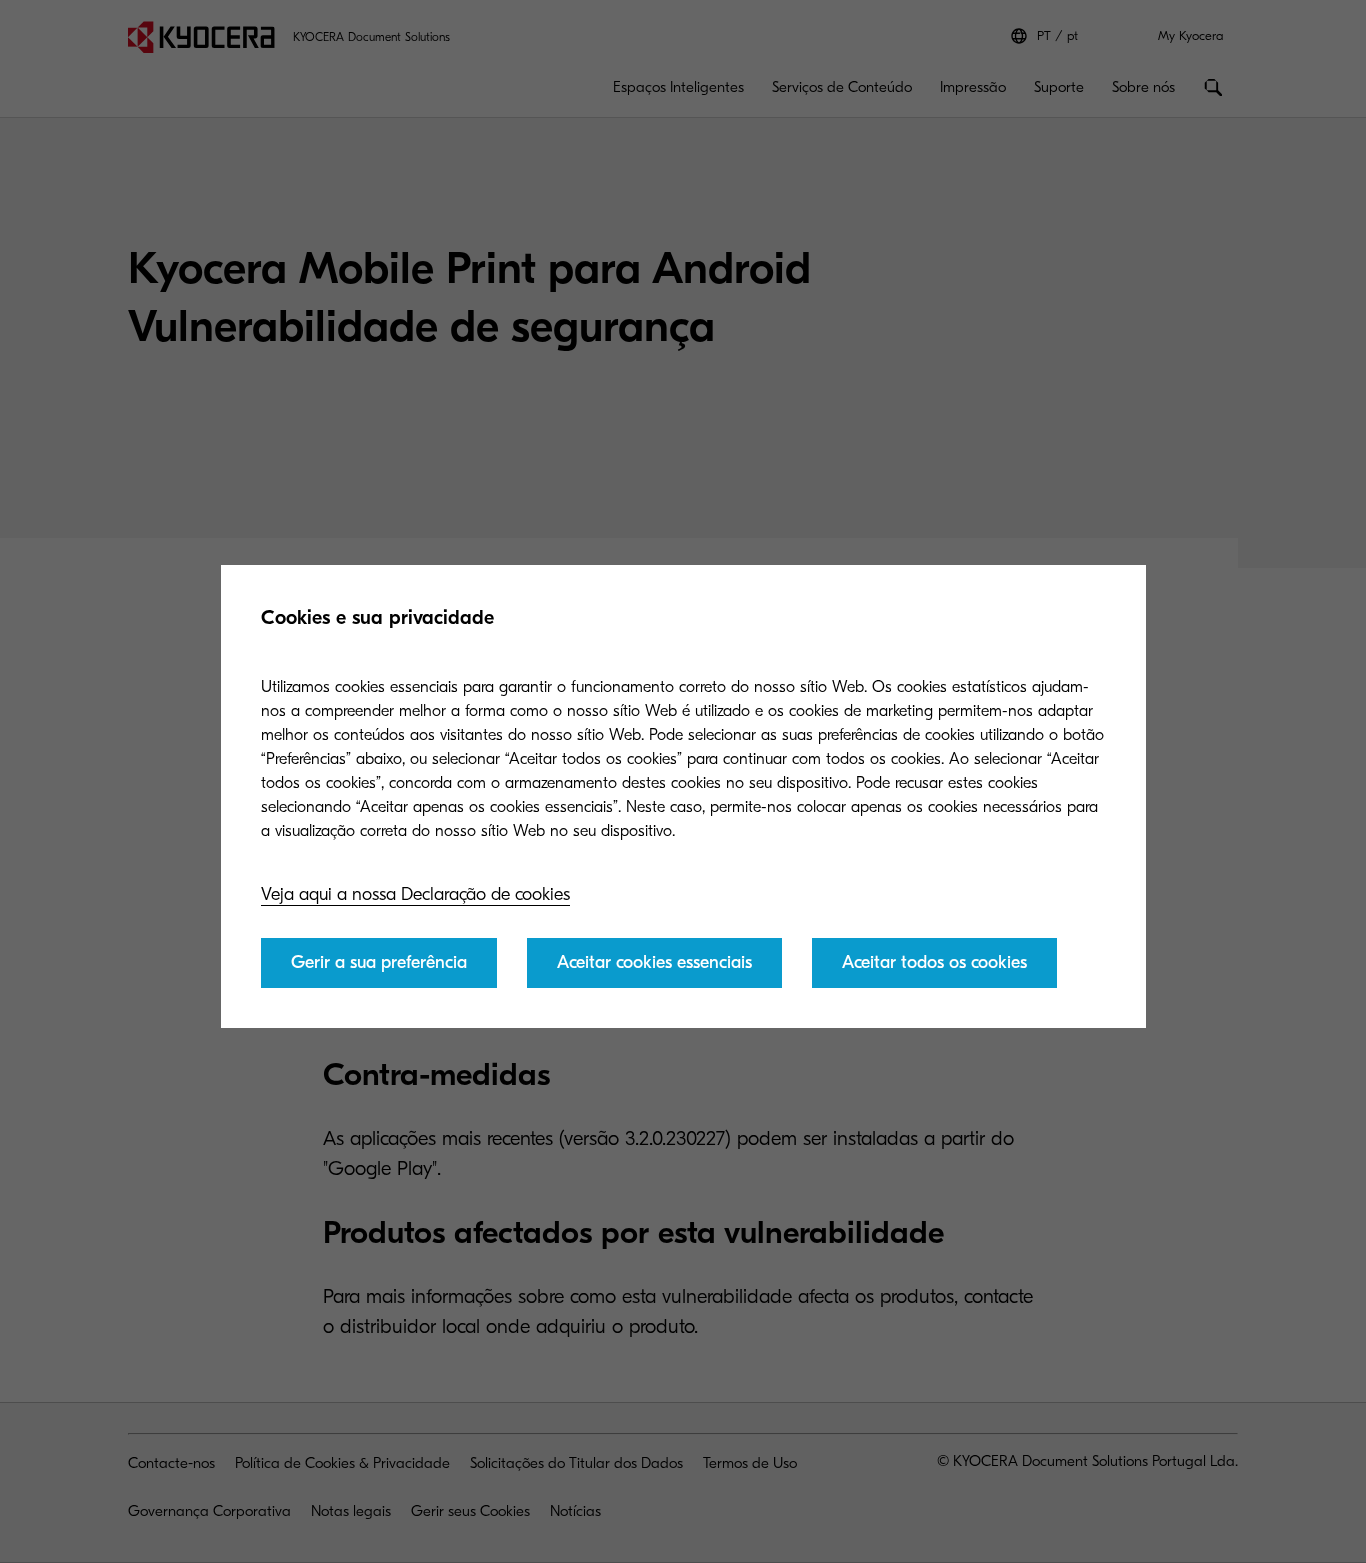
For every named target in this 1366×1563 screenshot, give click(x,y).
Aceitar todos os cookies (934, 962)
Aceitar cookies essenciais (654, 962)
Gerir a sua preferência (379, 962)
